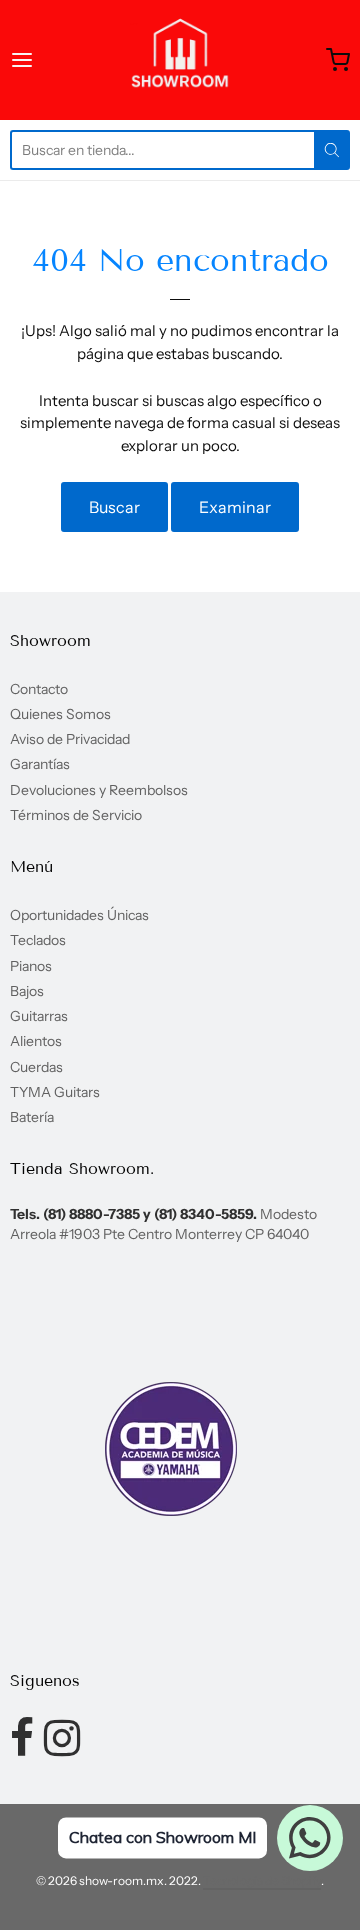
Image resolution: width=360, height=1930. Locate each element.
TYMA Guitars (55, 1092)
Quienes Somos (60, 714)
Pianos (31, 966)
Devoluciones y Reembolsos (99, 790)
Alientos (36, 1041)
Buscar (114, 507)
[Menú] (44, 60)
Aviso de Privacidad (70, 739)
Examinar (235, 507)
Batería (32, 1117)
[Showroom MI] (180, 60)
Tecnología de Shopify (262, 1880)
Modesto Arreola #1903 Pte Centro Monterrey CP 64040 (163, 1223)
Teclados (38, 940)
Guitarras (39, 1016)
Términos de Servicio (76, 815)
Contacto (39, 689)
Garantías (40, 764)
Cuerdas (36, 1067)
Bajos (27, 991)
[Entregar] (332, 150)
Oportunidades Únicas (79, 915)
